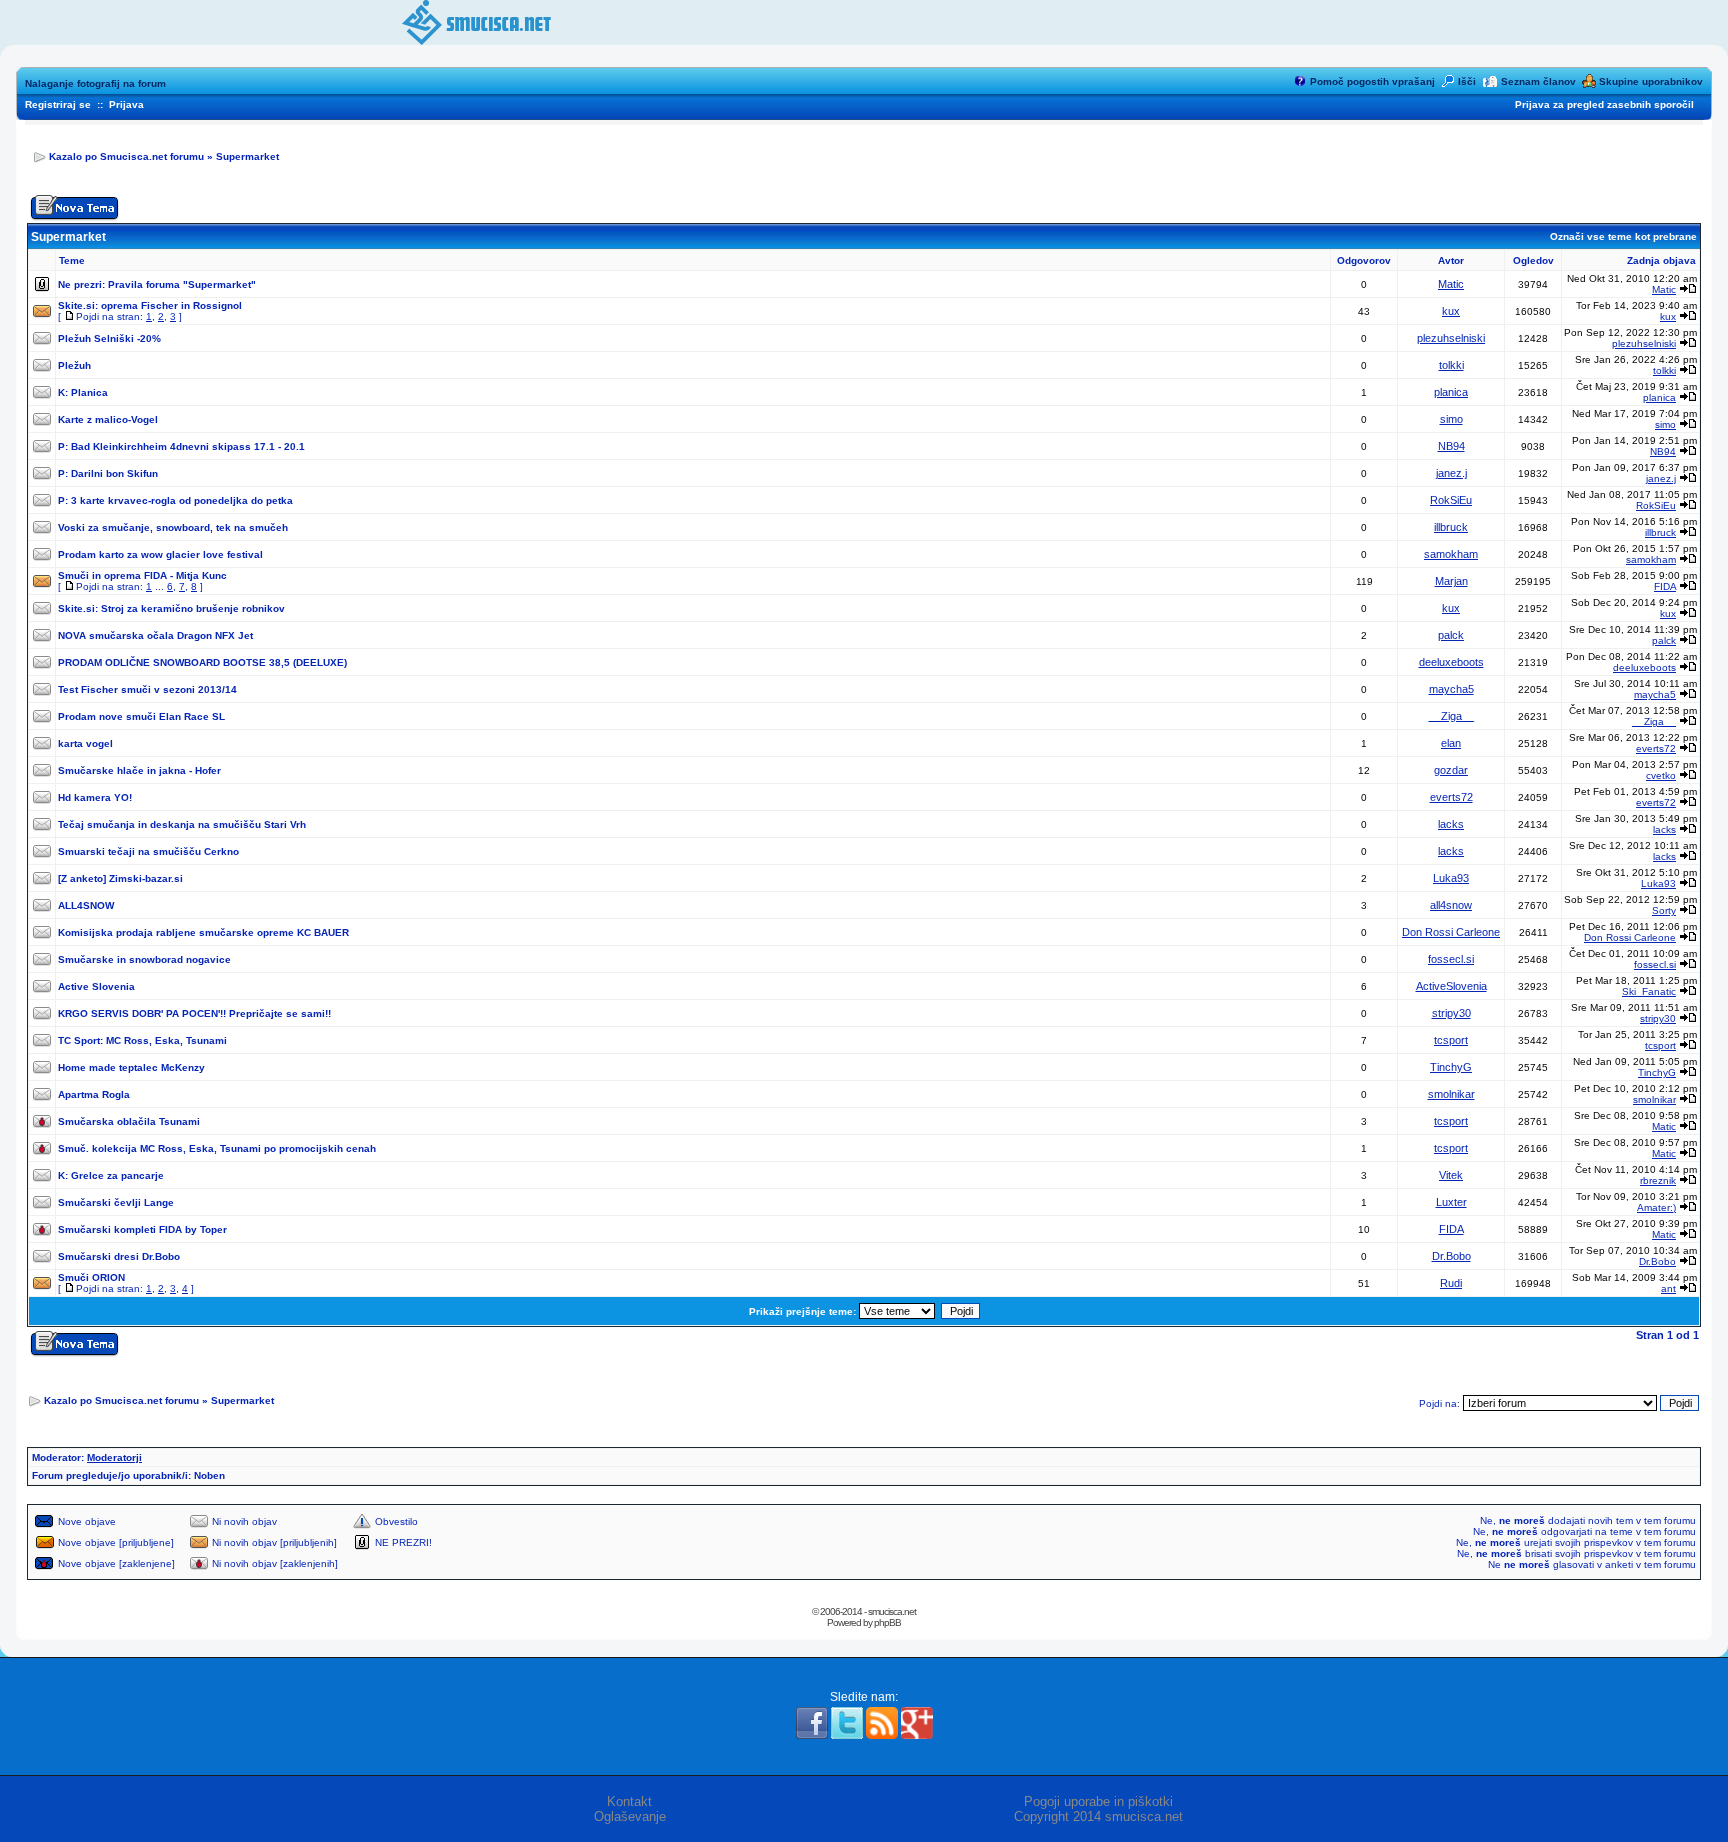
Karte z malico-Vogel (108, 419)
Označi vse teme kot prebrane (1623, 236)
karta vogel (85, 743)
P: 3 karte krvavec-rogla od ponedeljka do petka (175, 500)
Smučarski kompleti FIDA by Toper (142, 1229)
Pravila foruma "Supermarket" (182, 284)
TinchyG (1451, 1067)
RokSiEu (1451, 500)
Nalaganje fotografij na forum (95, 83)
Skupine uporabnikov (1651, 81)
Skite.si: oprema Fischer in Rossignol (150, 305)
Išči (1467, 81)
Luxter (1451, 1202)
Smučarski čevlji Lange (116, 1202)
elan (1451, 743)
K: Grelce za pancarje (111, 1175)
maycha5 (1451, 689)
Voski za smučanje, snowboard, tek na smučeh (173, 527)
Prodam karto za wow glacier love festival (160, 554)
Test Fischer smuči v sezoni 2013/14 (147, 689)
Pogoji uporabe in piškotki (1098, 1801)
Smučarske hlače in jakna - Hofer (139, 770)
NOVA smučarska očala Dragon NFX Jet (155, 635)
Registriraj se (58, 104)
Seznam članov (1538, 81)
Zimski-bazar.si (146, 878)
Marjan (1451, 581)
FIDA (1665, 586)
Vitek (1451, 1175)
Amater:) (1656, 1207)
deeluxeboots (1451, 662)
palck (1451, 635)
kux (1451, 311)
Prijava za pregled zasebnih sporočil (1604, 104)
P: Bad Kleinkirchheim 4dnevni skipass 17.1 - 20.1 (181, 446)
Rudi (1451, 1283)
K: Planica (83, 392)
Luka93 (1451, 878)
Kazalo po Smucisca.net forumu (126, 156)
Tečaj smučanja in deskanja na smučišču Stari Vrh (182, 824)
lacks (1451, 824)
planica (1451, 392)
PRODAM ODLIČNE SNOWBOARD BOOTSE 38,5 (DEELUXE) (202, 662)
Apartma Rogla (94, 1094)
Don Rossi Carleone (1451, 932)
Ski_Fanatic (1649, 991)
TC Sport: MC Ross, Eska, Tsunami (142, 1040)
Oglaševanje (630, 1816)
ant (1668, 1288)
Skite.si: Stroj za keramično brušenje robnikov (171, 608)
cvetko (1661, 775)
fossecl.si (1451, 959)
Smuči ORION (91, 1277)
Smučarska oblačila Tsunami (129, 1121)
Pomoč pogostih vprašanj (1372, 81)
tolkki (1451, 365)
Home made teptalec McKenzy (131, 1067)
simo (1451, 419)
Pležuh (74, 365)
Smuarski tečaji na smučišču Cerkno (148, 851)
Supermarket (247, 156)
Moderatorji (114, 1457)
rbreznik (1658, 1180)
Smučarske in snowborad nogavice (144, 959)
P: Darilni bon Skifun (108, 473)
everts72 (1656, 748)
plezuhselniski (1451, 338)
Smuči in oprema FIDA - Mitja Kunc (142, 575)
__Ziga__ (1451, 716)
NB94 (1451, 446)
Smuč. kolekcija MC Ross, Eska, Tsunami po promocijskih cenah (217, 1148)
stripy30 (1451, 1013)
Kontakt (629, 1801)
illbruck (1451, 527)
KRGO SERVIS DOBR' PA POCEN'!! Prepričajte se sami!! (194, 1013)
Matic (1451, 284)
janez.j (1451, 473)
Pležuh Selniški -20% (109, 338)
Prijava (126, 104)
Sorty (1664, 910)
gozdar (1451, 770)
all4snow (1451, 905)
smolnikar (1451, 1094)
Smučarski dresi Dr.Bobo (119, 1256)
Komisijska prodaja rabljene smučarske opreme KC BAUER (203, 932)
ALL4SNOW (86, 905)
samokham (1451, 554)
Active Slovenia (96, 986)
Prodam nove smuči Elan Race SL (141, 716)
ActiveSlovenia (1451, 986)
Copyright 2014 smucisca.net (1098, 1816)
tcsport (1451, 1040)
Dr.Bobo (1451, 1256)
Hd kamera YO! (95, 797)
